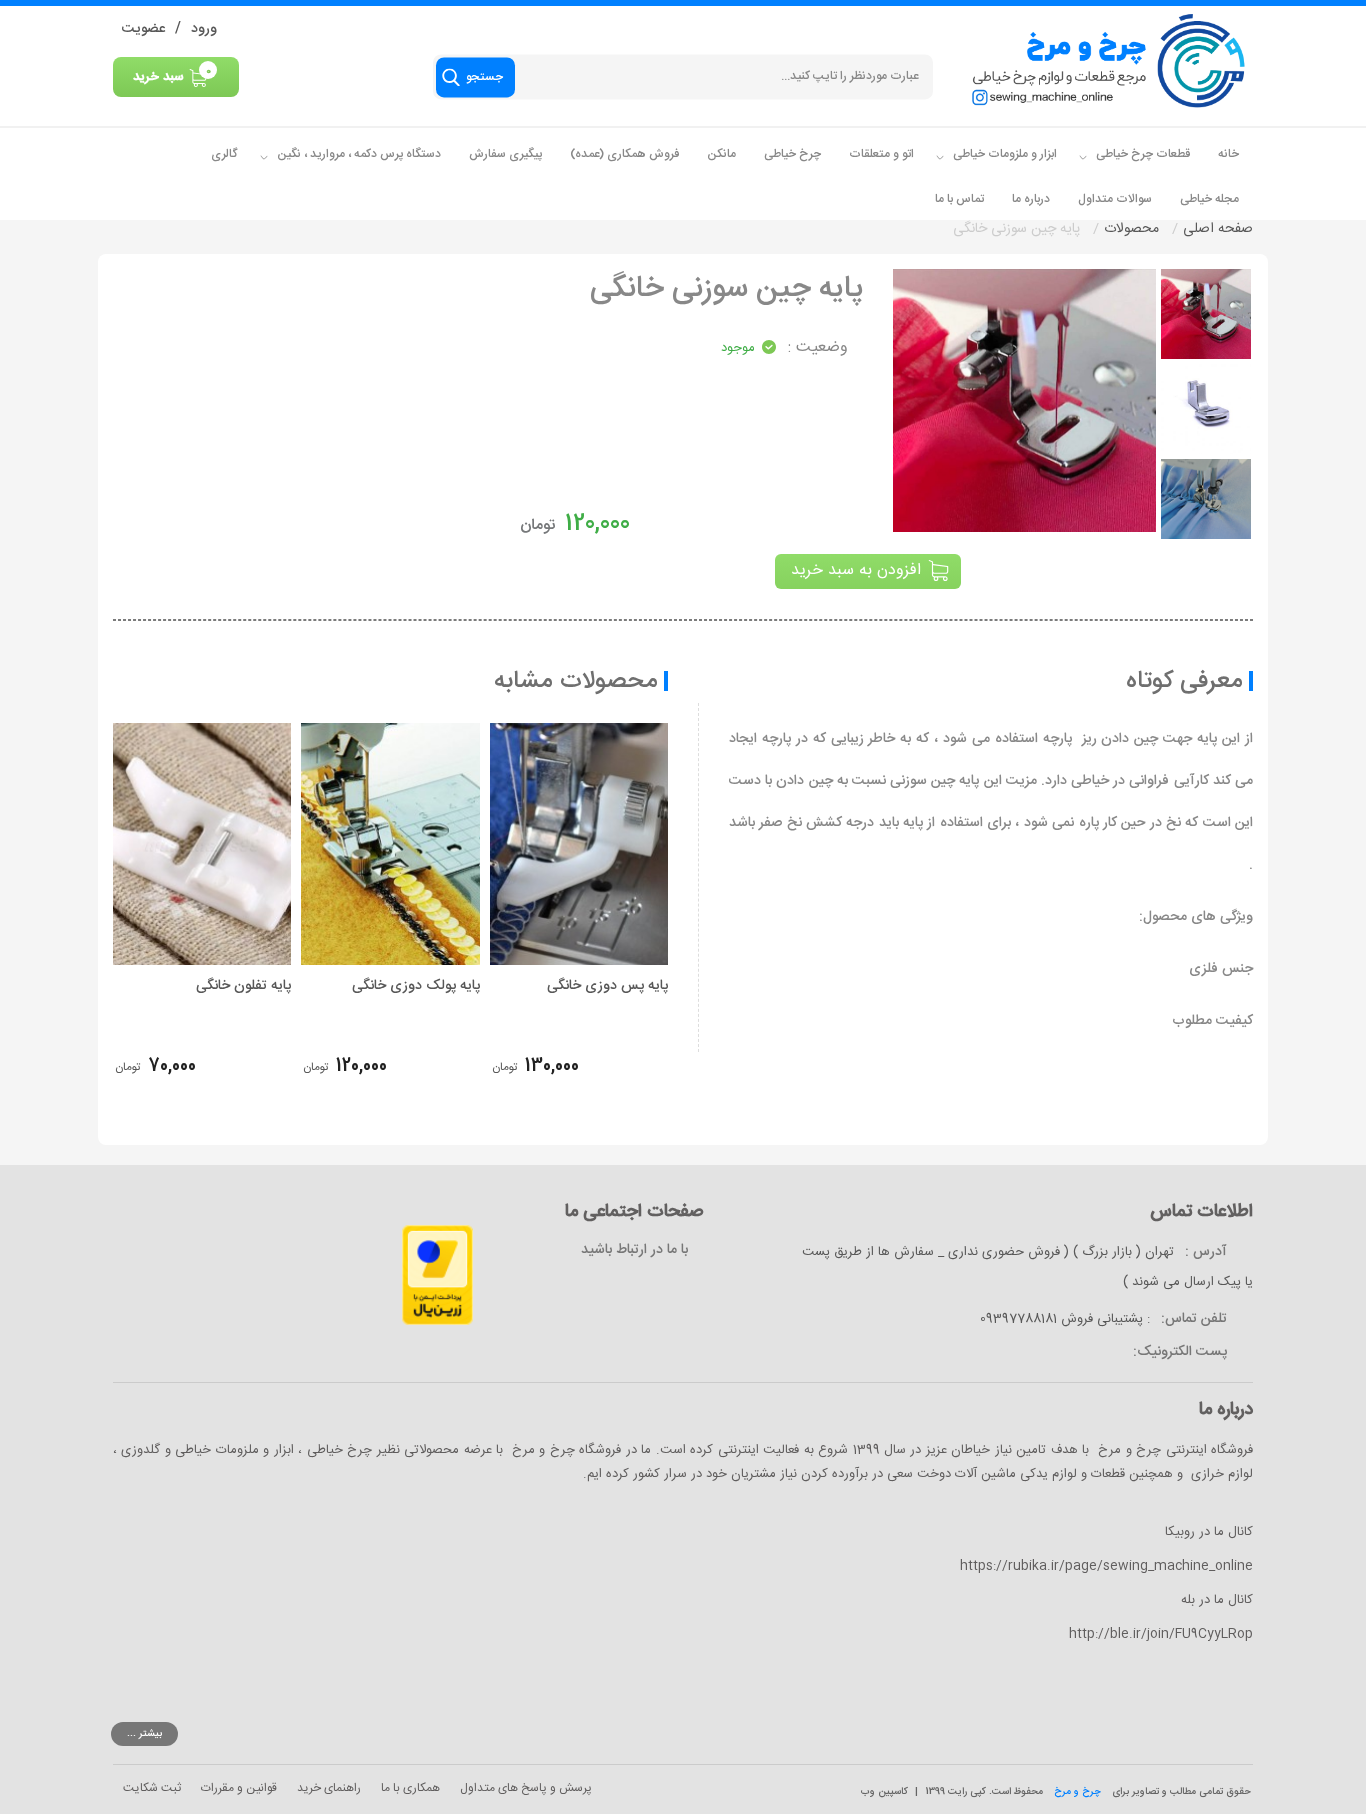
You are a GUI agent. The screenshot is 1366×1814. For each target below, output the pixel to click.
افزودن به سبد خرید (856, 570)
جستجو (484, 77)
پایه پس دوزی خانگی (607, 986)
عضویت (143, 29)
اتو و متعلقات (881, 154)
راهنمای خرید (329, 1788)
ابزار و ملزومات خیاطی (1003, 154)
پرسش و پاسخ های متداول (526, 1788)
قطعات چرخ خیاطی (1141, 154)
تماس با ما (959, 199)
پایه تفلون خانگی (243, 986)
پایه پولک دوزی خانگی (415, 986)
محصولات (1131, 229)
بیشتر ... (144, 1734)
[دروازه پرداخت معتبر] (437, 1276)
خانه (1228, 154)
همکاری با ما (410, 1788)
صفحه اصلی (1218, 229)
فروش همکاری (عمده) (624, 154)
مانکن (721, 154)
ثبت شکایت (152, 1788)
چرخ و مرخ (1077, 1792)
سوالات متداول (1115, 199)
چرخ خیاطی (792, 154)
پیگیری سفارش (505, 154)
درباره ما (1031, 199)
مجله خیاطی (1209, 199)
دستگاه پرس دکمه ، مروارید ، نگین (357, 154)
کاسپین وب (884, 1792)
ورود (204, 29)
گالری (224, 154)
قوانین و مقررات (239, 1788)
